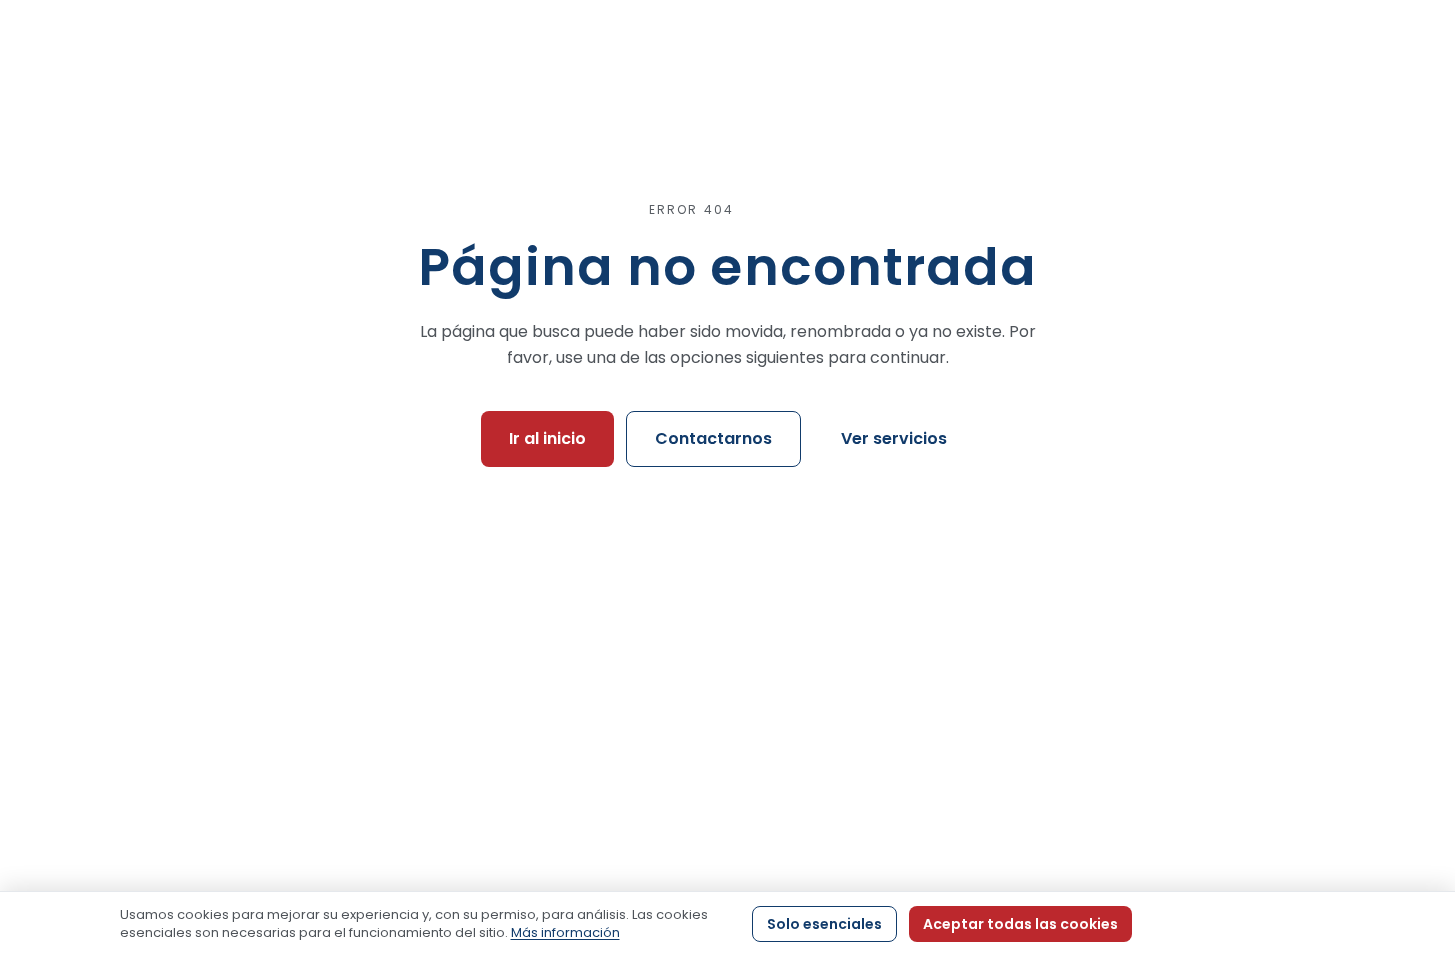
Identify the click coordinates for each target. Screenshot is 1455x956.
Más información (565, 932)
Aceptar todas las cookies (1020, 924)
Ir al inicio (547, 438)
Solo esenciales (824, 924)
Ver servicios (894, 438)
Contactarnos (713, 438)
